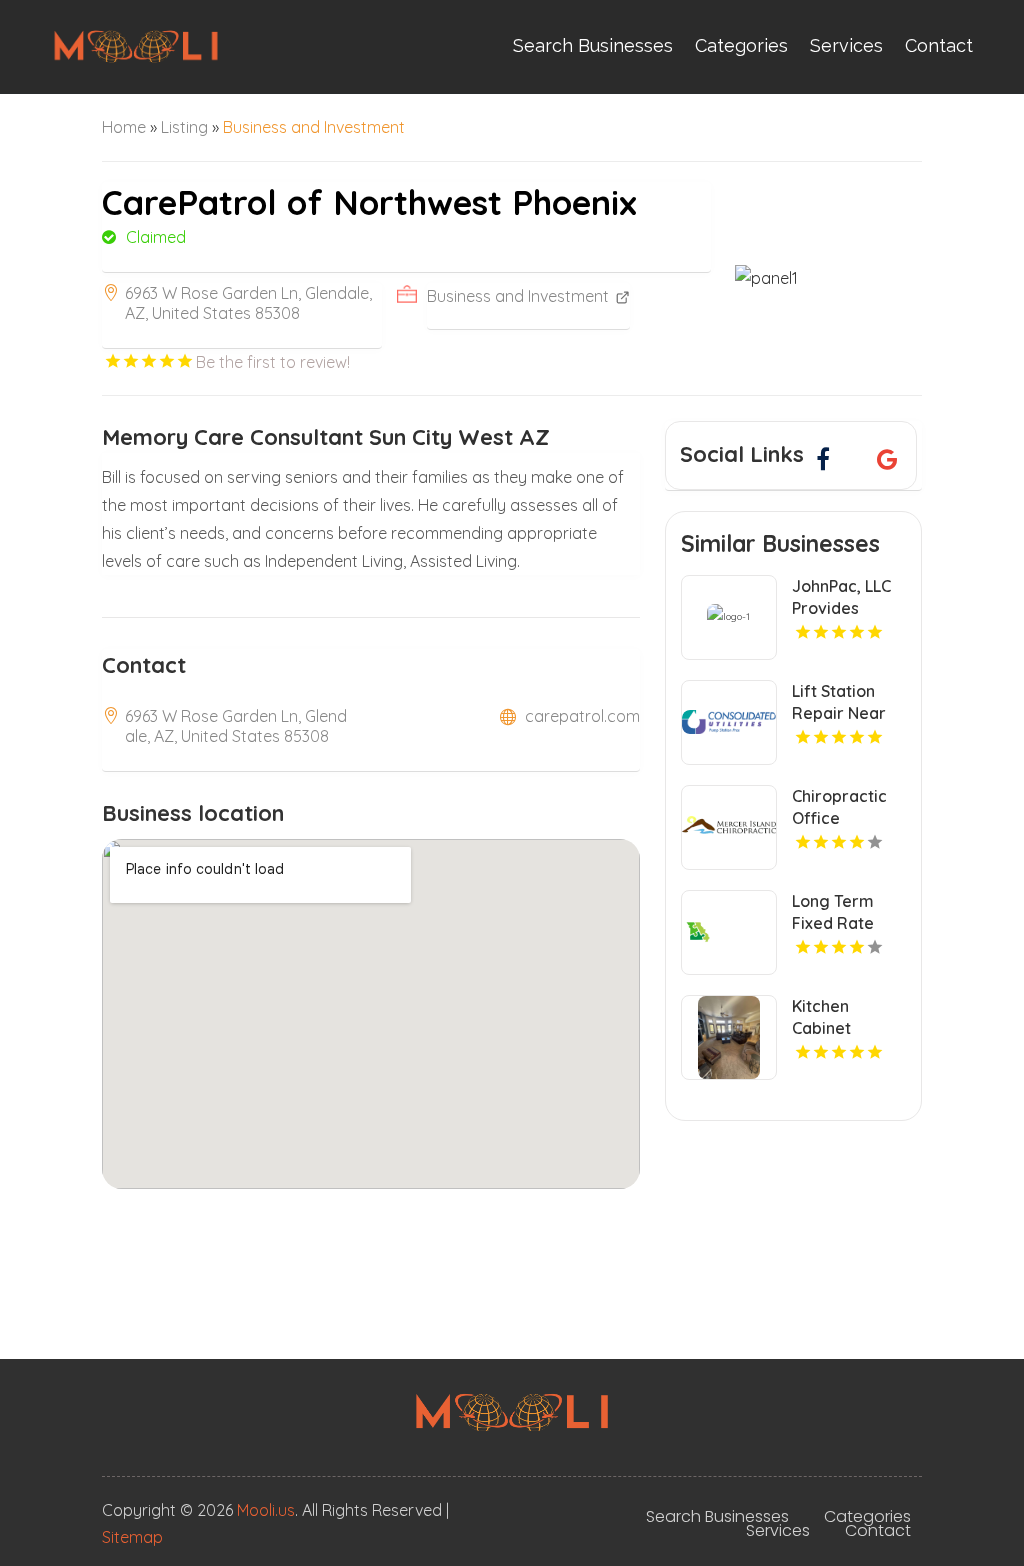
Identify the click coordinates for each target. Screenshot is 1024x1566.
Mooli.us (266, 1510)
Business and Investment (314, 127)
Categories (741, 45)
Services (846, 45)
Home (124, 127)
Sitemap (132, 1537)
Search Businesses (593, 45)
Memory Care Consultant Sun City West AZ (326, 437)
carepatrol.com (582, 716)
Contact (939, 45)
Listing (184, 127)
